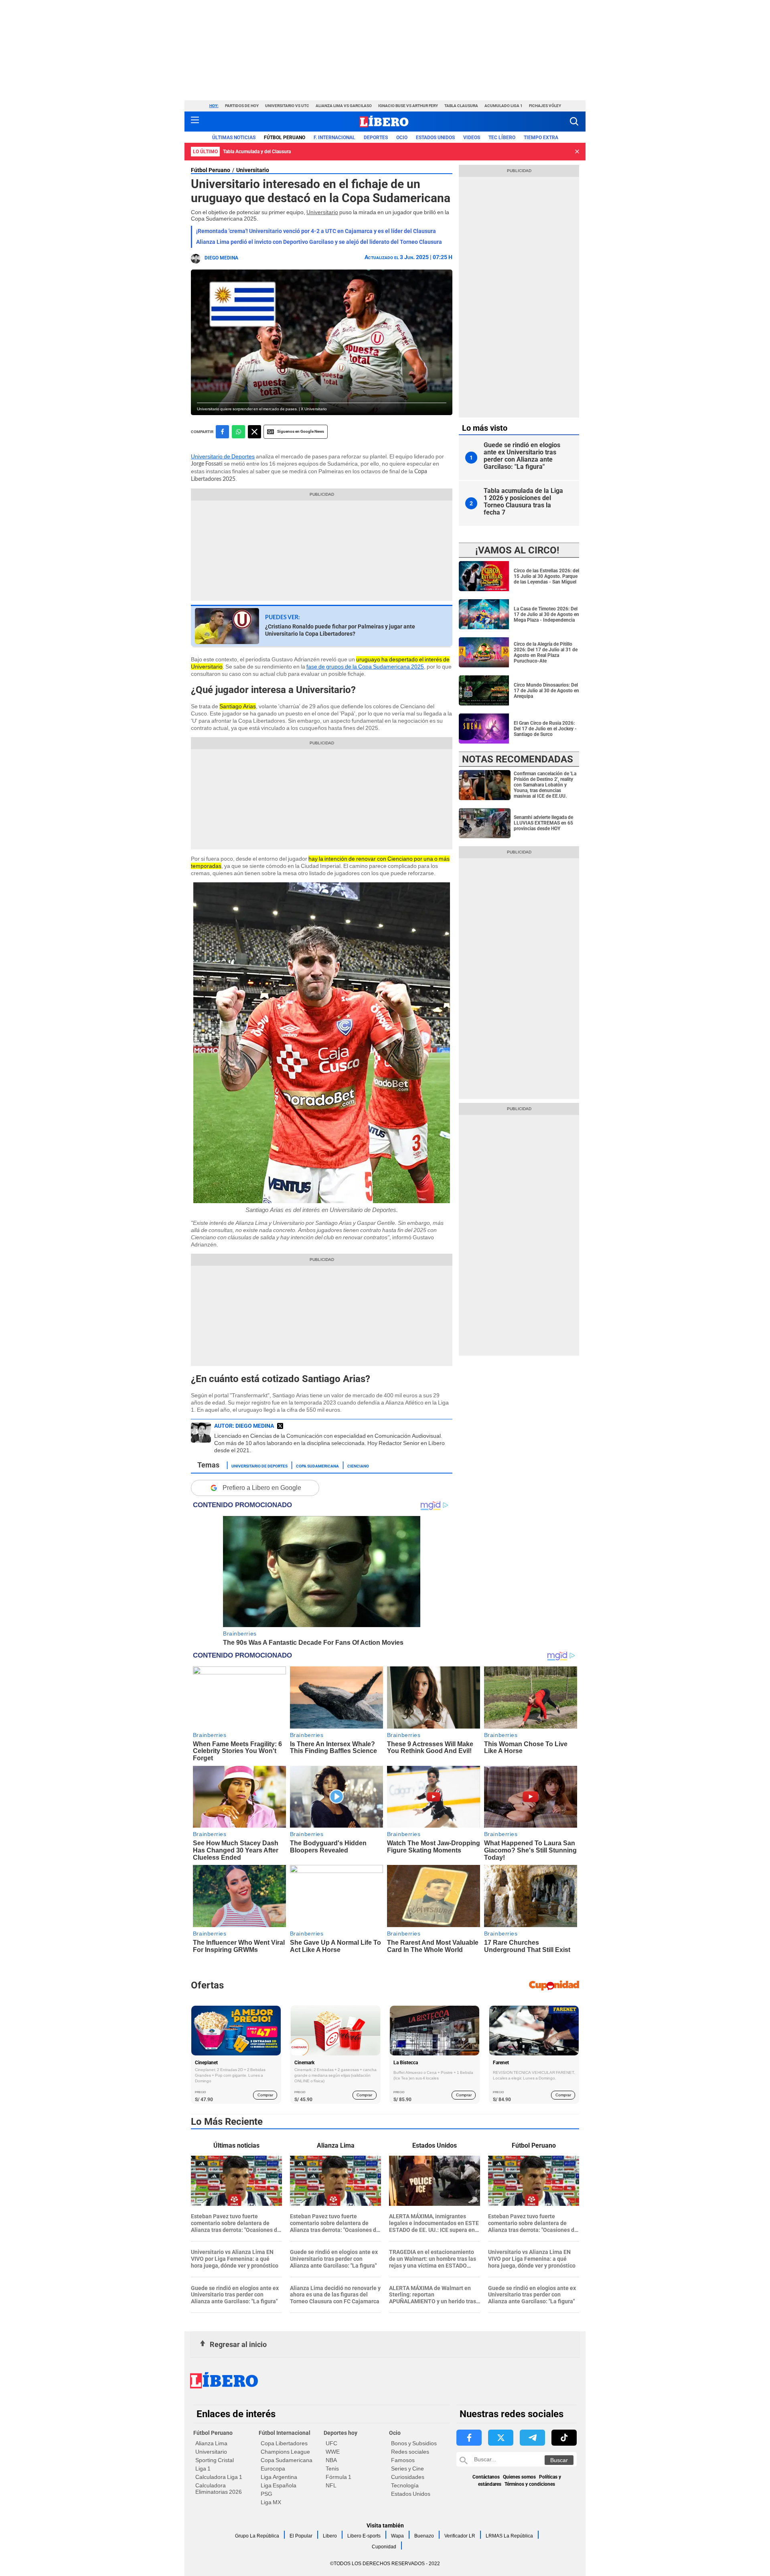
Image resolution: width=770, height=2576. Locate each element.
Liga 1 (203, 2469)
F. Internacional (334, 138)
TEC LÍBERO (502, 138)
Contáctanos (486, 2477)
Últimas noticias (234, 138)
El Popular (301, 2536)
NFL (331, 2485)
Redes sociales (410, 2452)
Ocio (402, 138)
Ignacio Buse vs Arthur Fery (408, 106)
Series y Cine (407, 2469)
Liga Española (279, 2485)
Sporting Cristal (215, 2460)
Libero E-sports (364, 2536)
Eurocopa (273, 2469)
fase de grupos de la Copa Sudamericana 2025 (365, 667)
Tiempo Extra (541, 138)
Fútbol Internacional (285, 2433)
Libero (330, 2536)
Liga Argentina (279, 2477)
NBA (331, 2460)
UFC (331, 2443)
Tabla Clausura (461, 106)
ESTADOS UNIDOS (435, 138)
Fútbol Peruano (285, 138)
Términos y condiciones (530, 2484)
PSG (266, 2494)
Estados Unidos (411, 2494)
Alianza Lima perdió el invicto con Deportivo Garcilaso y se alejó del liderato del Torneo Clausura (319, 242)
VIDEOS (472, 138)
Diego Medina (221, 258)
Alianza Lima (211, 2443)
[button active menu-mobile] (195, 122)
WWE (333, 2452)
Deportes (376, 138)
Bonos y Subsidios (414, 2443)
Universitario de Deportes (223, 456)
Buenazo (424, 2536)
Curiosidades (408, 2477)
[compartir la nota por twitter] (254, 432)
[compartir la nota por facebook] (222, 432)
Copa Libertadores (284, 2443)
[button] (574, 121)
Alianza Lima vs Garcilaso (344, 106)
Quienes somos (519, 2477)
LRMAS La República (509, 2536)
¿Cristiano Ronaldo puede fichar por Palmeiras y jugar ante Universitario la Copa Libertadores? (340, 630)
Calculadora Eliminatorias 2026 (219, 2489)
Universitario (253, 170)
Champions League (285, 2452)
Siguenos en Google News (301, 431)
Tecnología (405, 2485)
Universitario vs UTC (287, 106)
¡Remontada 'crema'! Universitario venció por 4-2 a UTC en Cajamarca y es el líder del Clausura (316, 231)
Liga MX (271, 2502)
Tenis (332, 2469)
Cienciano (358, 1465)
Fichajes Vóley (545, 106)
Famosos (403, 2460)
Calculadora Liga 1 (219, 2477)
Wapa (397, 2536)
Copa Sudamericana (317, 1465)
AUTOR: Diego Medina (244, 1426)
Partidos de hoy (242, 106)
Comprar (265, 2095)
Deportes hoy (340, 2433)
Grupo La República (257, 2536)
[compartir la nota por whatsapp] (238, 432)
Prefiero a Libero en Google (262, 1488)
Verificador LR (460, 2536)
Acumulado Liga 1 (504, 106)
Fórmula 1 (338, 2477)
